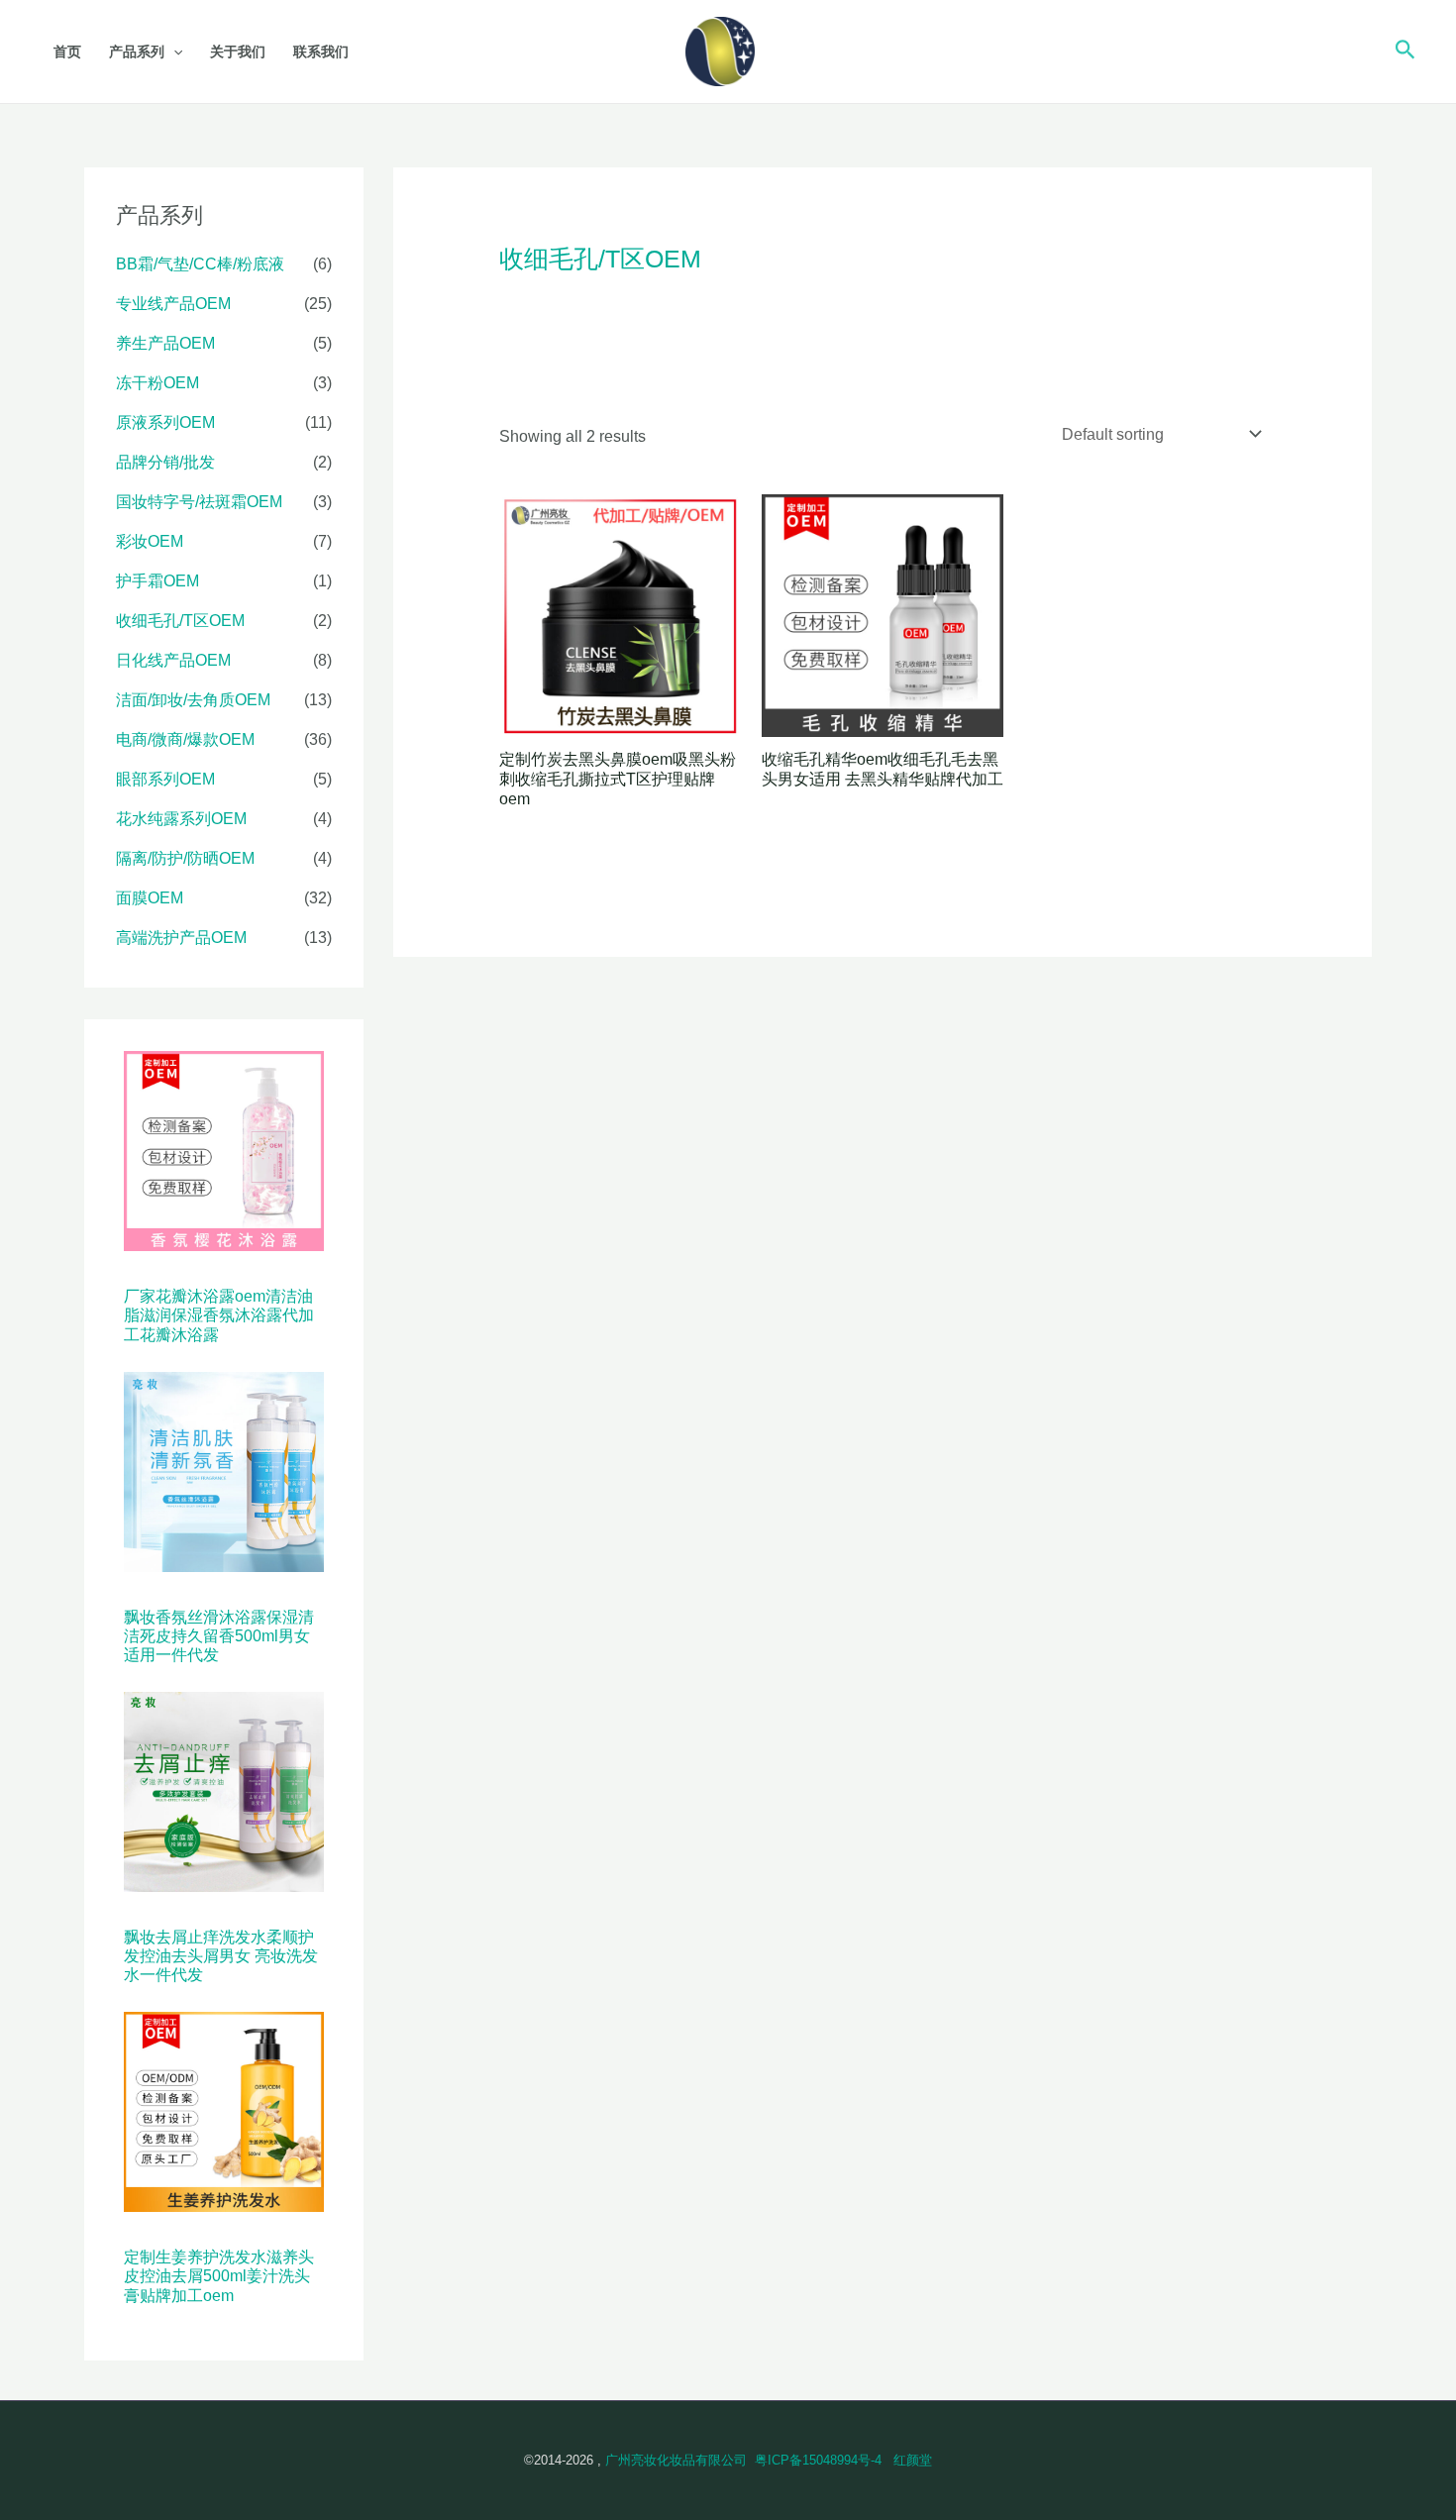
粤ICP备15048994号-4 (818, 2460)
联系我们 (321, 52)
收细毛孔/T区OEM (180, 621)
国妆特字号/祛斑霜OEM (199, 502)
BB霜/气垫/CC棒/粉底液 (200, 264)
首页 (67, 52)
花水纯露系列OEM (181, 819)
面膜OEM (150, 898)
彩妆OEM (150, 541)
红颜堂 (913, 2460)
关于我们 (238, 52)
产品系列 (137, 52)
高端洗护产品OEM (181, 938)
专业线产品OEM (173, 304)
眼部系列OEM (165, 779)
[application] (173, 52)
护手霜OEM (157, 581)
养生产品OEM (165, 343)
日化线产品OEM (173, 660)
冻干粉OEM (157, 383)
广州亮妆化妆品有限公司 (676, 2460)
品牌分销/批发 (165, 462)
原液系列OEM (165, 422)
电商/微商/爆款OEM (185, 739)
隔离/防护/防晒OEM (185, 858)
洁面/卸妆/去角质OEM (193, 700)
